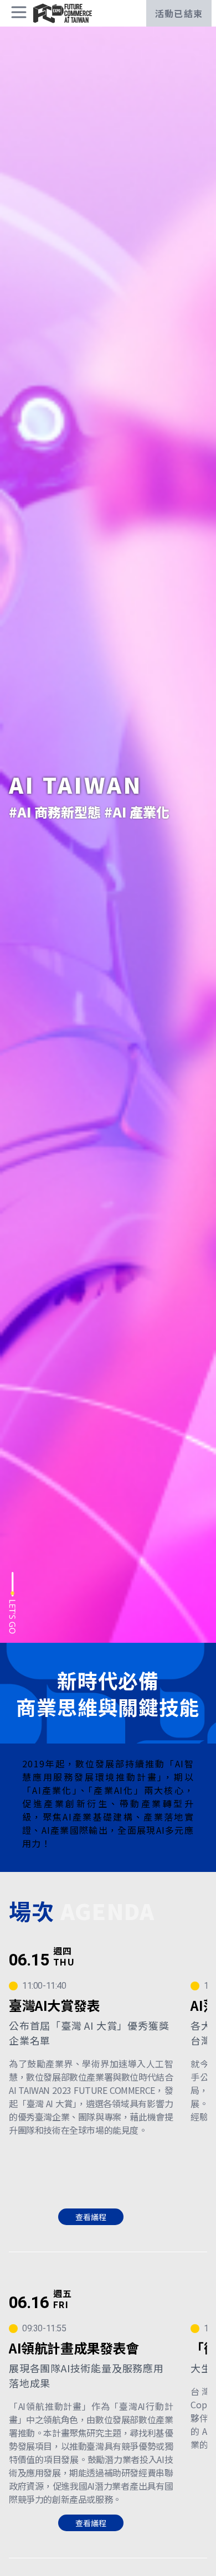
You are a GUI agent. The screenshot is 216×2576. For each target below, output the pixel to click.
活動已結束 (179, 13)
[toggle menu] (19, 12)
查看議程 (91, 2217)
